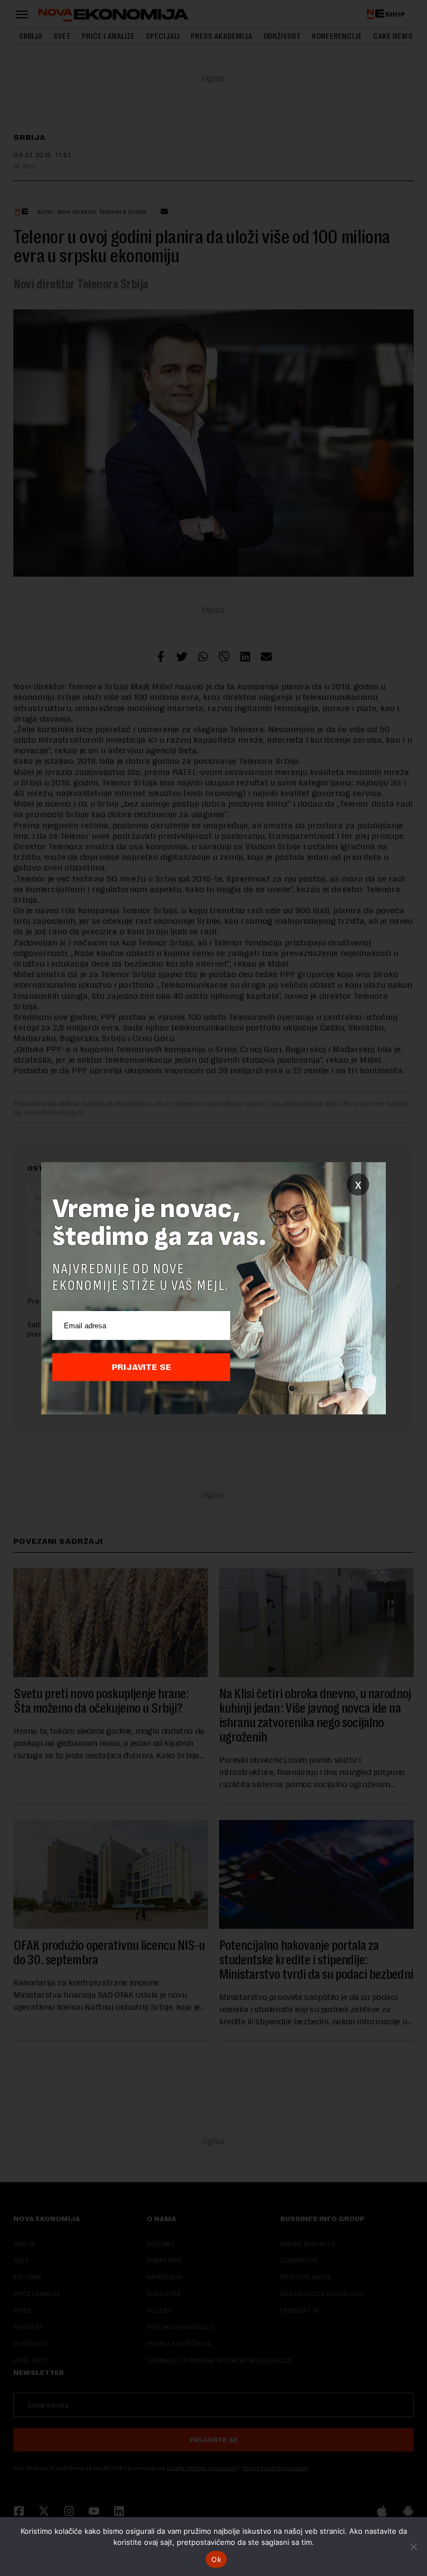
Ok (216, 2559)
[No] (413, 2547)
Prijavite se (141, 1367)
